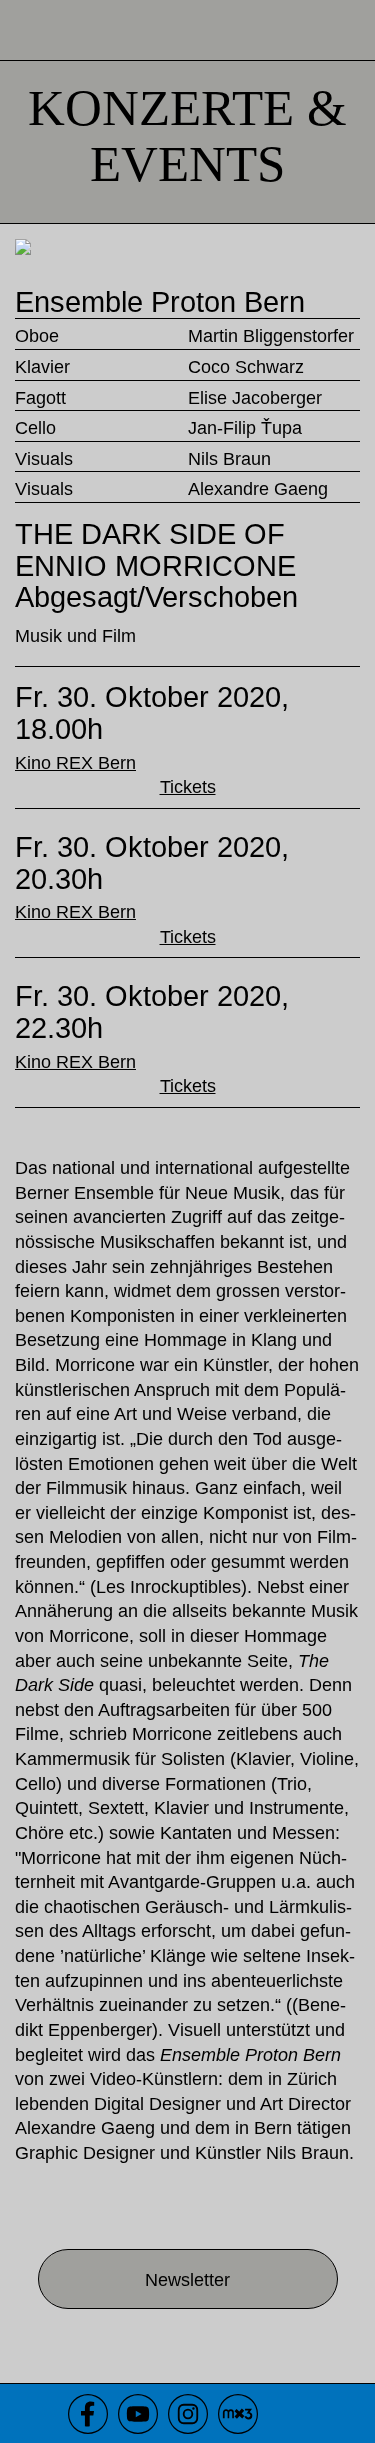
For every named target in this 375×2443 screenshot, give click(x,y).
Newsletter (187, 2280)
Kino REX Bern (75, 763)
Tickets (188, 787)
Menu (345, 30)
